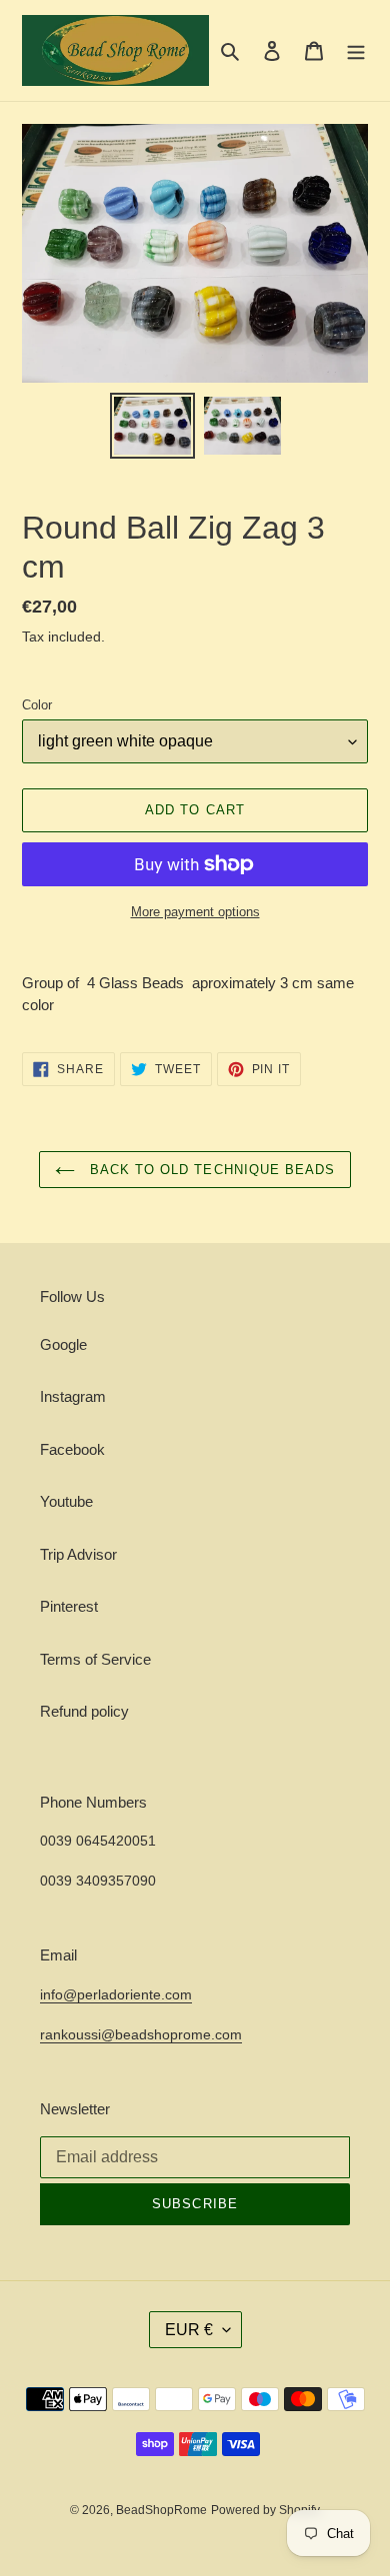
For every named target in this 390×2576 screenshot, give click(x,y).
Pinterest (69, 1606)
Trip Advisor (78, 1554)
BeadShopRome (161, 2510)
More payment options (195, 912)
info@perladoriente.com (116, 1994)
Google (63, 1344)
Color (37, 705)
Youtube (66, 1501)
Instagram (73, 1396)
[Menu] (356, 50)
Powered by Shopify (265, 2510)
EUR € (189, 2330)
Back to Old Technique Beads (210, 1170)
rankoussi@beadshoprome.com (141, 2034)
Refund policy (84, 1711)
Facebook (72, 1449)
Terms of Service (95, 1659)
